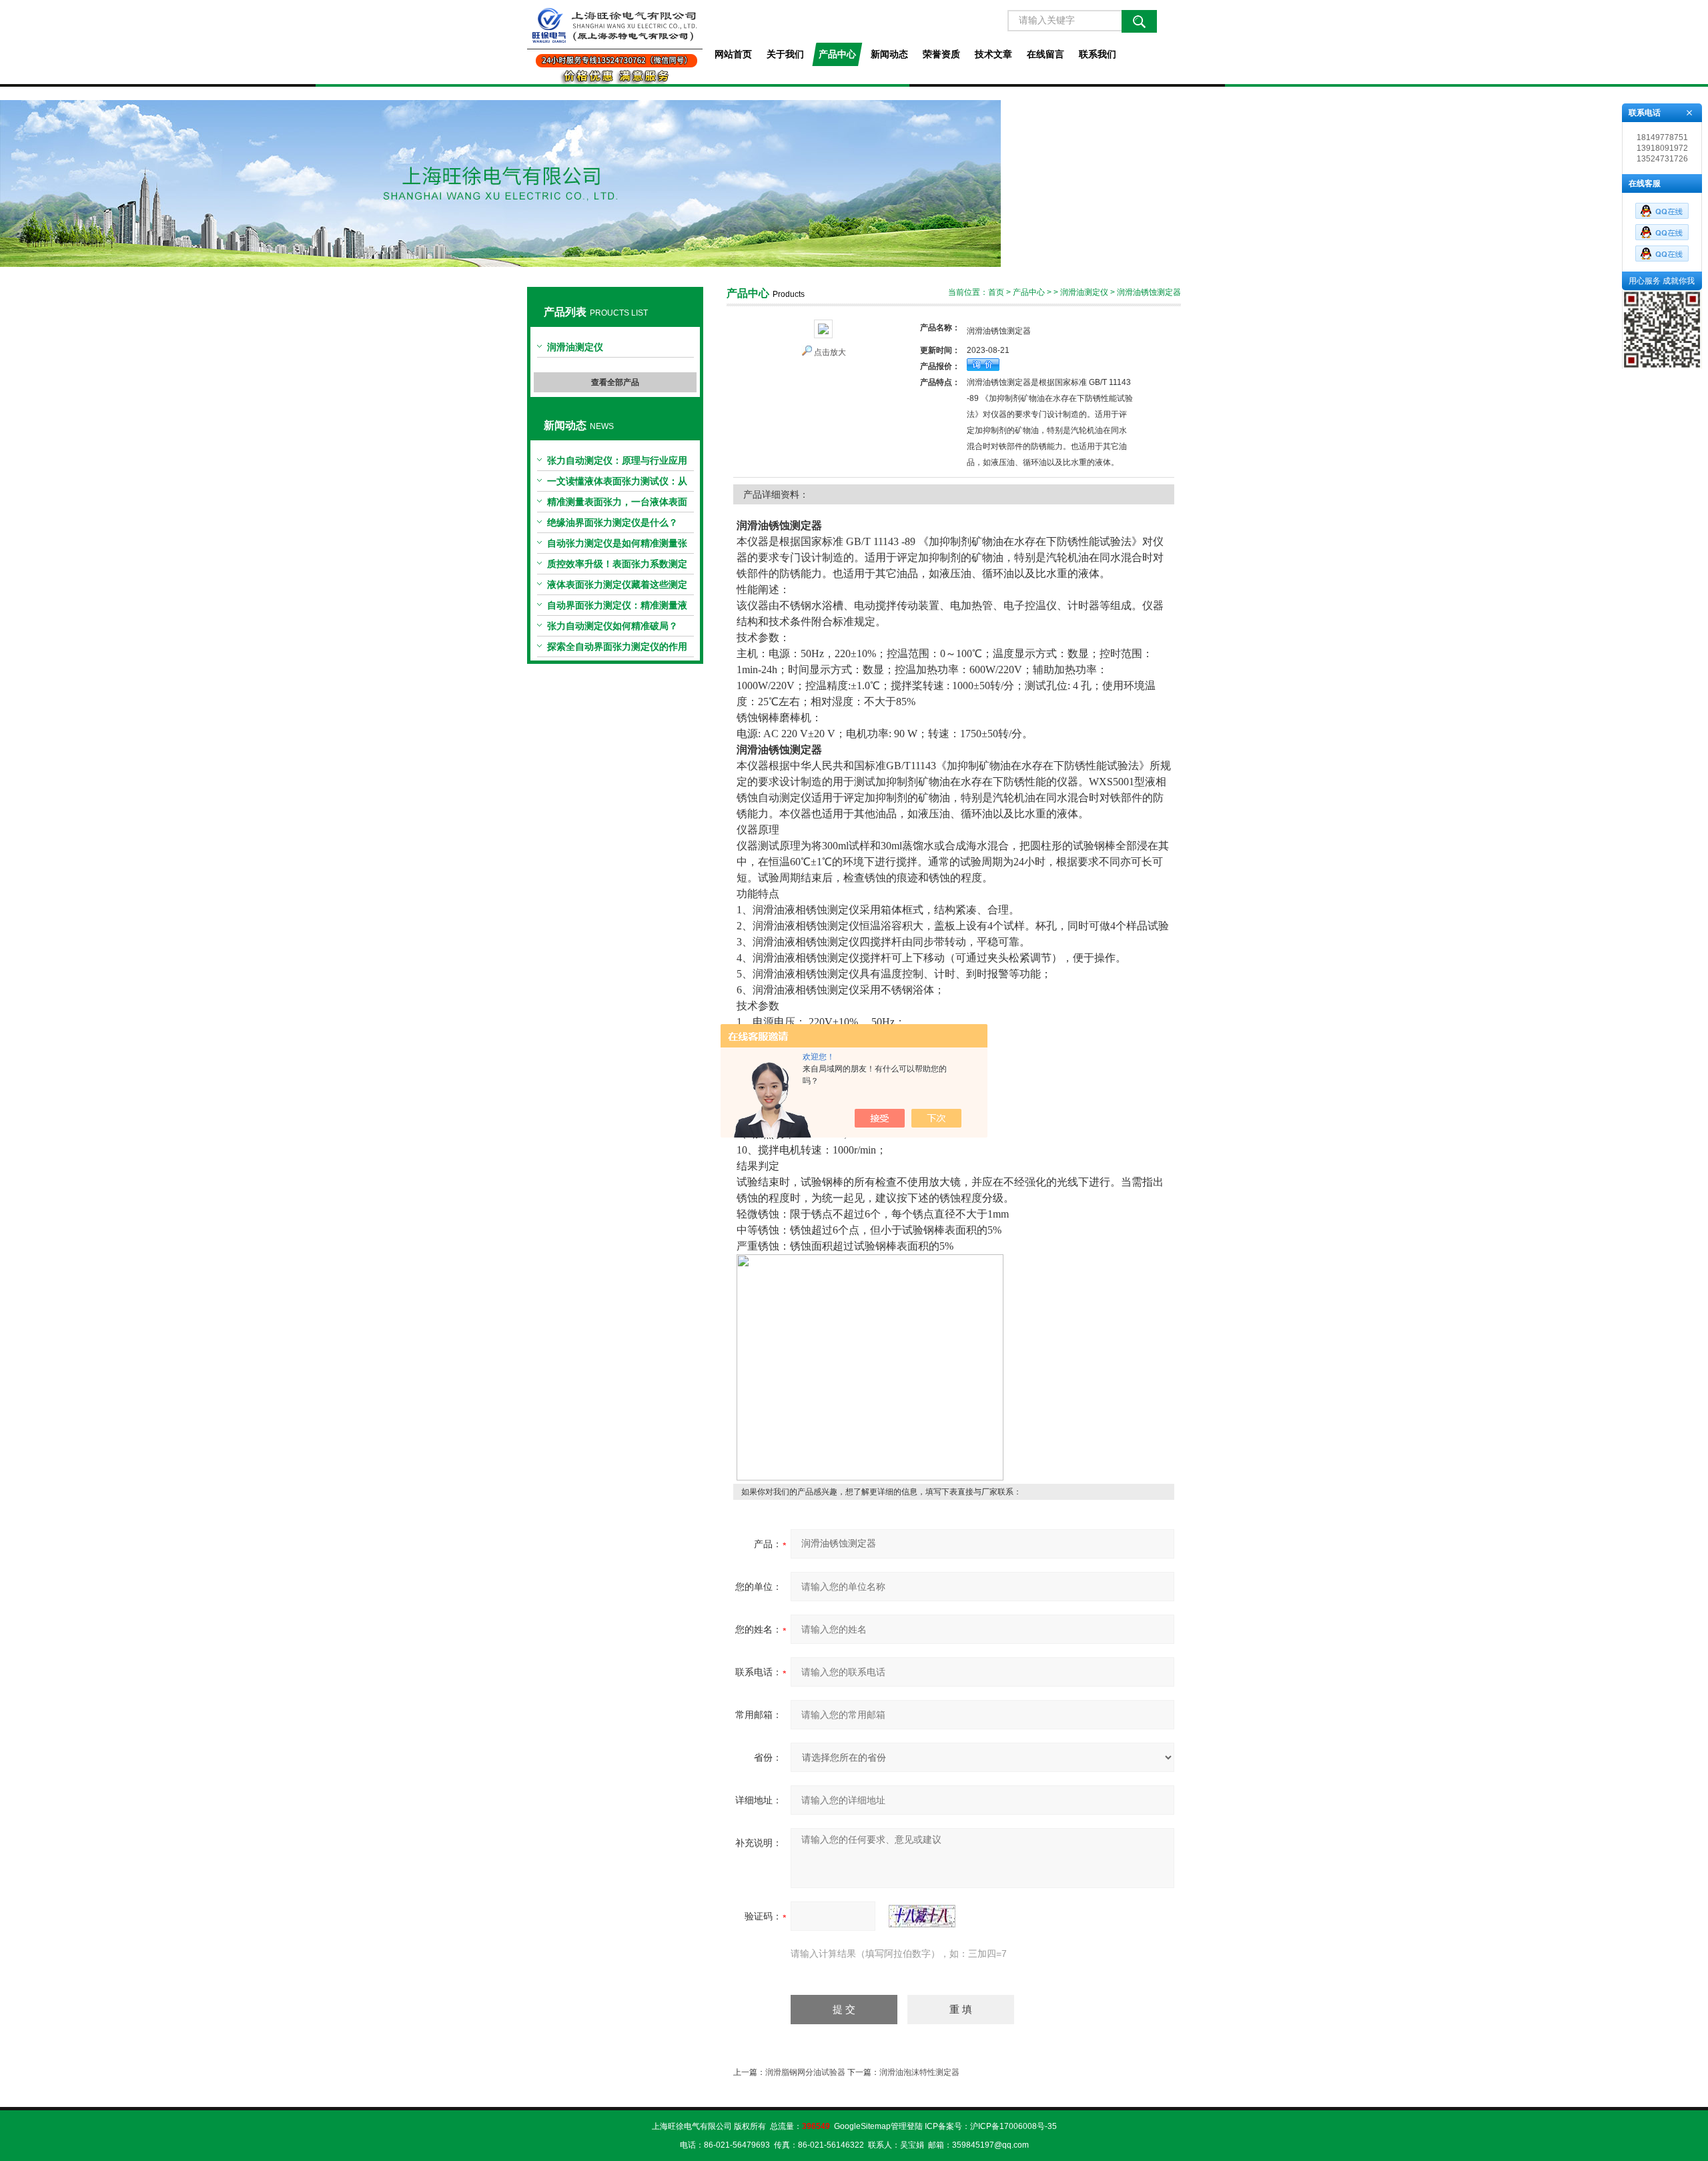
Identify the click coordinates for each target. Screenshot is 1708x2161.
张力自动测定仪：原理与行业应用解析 (617, 463)
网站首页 (733, 54)
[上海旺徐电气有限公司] (615, 42)
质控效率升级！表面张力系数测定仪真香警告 (617, 566)
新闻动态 (889, 54)
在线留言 (1045, 54)
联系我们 (1098, 54)
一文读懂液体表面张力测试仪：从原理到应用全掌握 (617, 484)
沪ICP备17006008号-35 (1013, 2126)
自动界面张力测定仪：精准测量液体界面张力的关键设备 (617, 608)
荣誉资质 (941, 54)
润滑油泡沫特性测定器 (919, 2072)
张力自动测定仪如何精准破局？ (612, 626)
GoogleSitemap (862, 2126)
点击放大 (830, 352)
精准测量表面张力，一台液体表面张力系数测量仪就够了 (617, 504)
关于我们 (785, 54)
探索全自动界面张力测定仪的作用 (617, 646)
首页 (996, 292)
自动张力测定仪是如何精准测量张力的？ (617, 546)
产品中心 (837, 54)
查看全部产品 (615, 382)
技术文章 (993, 54)
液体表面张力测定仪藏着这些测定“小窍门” (617, 587)
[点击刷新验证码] (922, 1916)
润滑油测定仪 (575, 347)
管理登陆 (907, 2126)
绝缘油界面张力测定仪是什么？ (612, 522)
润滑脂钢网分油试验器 (805, 2072)
